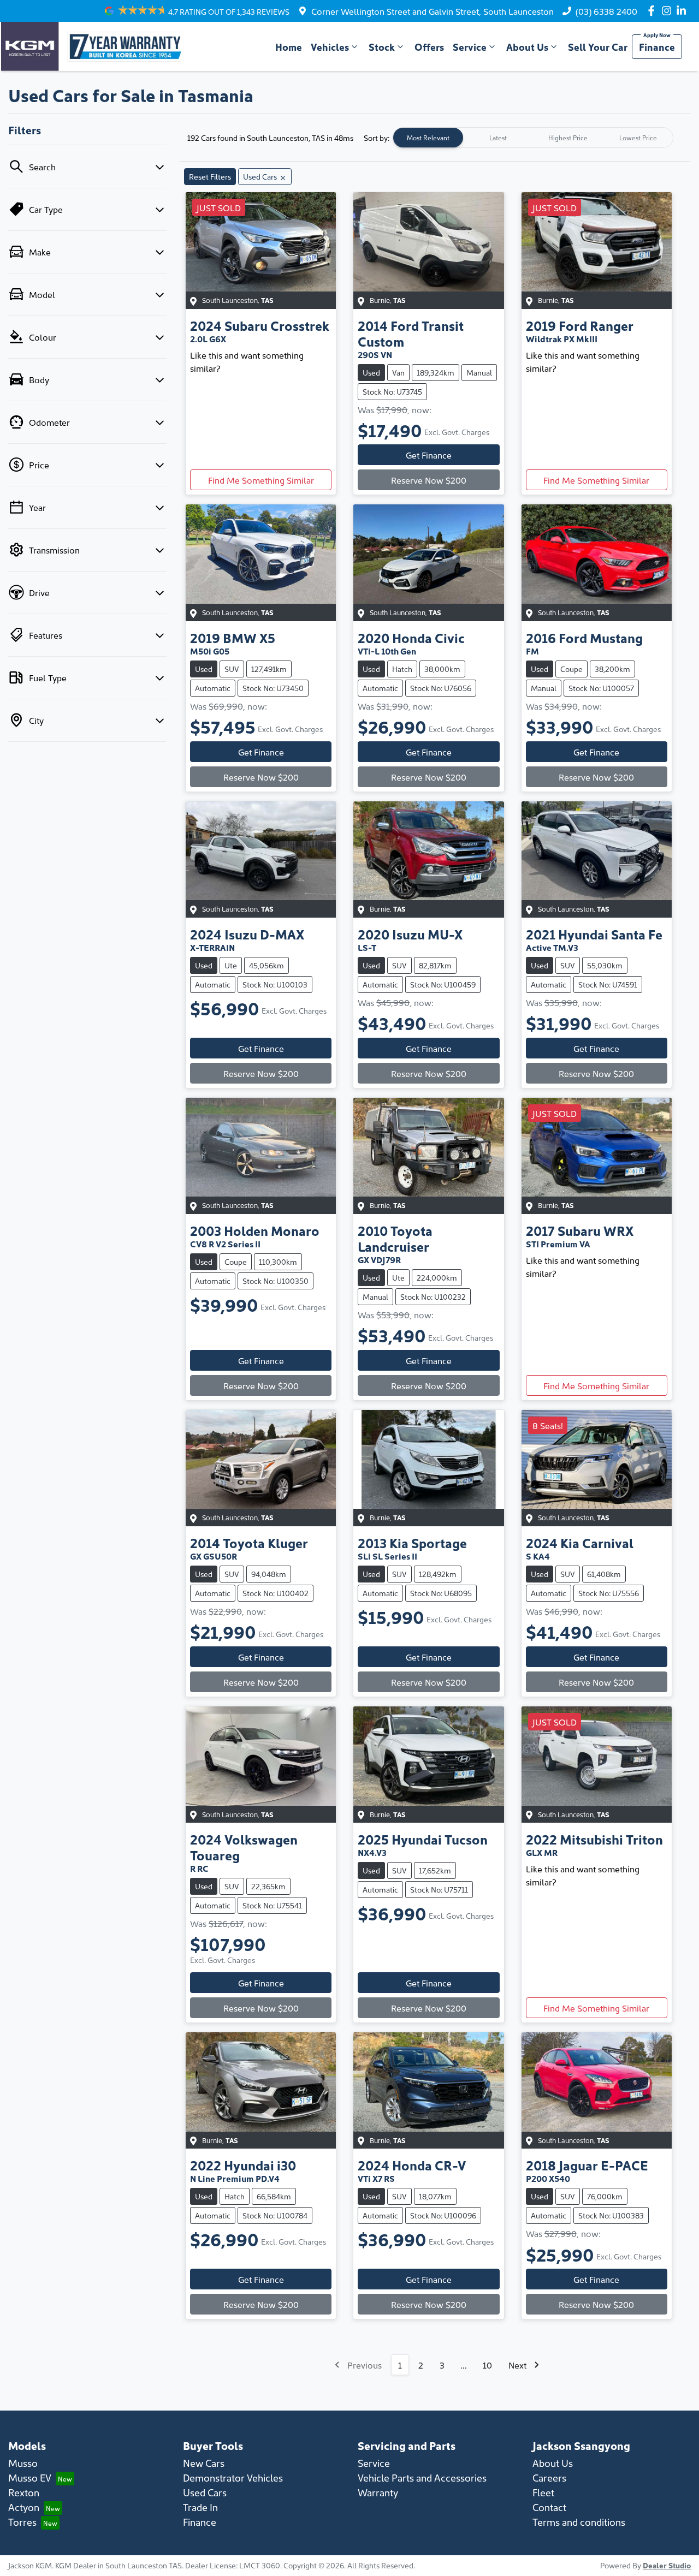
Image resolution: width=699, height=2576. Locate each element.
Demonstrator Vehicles (233, 2477)
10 (487, 2365)
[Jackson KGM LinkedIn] (683, 11)
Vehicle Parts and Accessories (422, 2477)
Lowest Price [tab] (638, 137)
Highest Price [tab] (568, 137)
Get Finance (429, 455)
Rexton (24, 2492)
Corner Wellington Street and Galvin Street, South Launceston (433, 11)
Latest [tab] (498, 137)
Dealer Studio (667, 2565)
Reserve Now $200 (429, 480)
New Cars (204, 2463)
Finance (657, 47)
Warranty (378, 2492)
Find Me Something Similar (261, 480)
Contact (549, 2507)
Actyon (24, 2507)
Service (470, 47)
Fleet (543, 2492)
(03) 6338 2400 (606, 11)
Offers (429, 47)
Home (289, 47)
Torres (22, 2522)
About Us (527, 47)
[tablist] (533, 138)
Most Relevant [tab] (428, 137)
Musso (23, 2463)
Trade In (200, 2507)
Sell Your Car (598, 47)
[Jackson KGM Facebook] (653, 11)
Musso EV (30, 2477)
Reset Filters (210, 176)
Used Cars (205, 2492)
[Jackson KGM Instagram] (669, 11)
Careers (549, 2477)
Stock (382, 47)
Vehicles (330, 47)
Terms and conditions (579, 2522)
